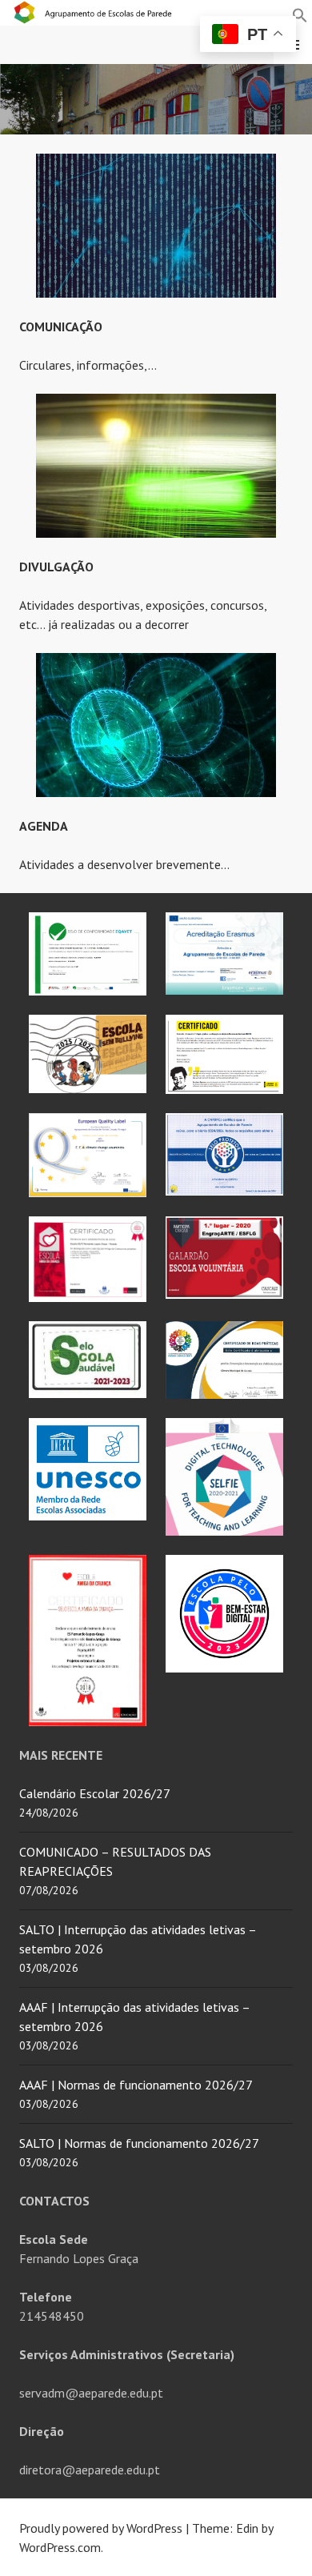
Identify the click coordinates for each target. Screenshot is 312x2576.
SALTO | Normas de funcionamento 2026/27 (139, 2143)
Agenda (44, 826)
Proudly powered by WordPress (101, 2528)
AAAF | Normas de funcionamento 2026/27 (136, 2085)
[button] (300, 14)
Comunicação (61, 327)
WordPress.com (60, 2547)
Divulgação (56, 567)
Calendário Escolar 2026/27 (95, 1793)
